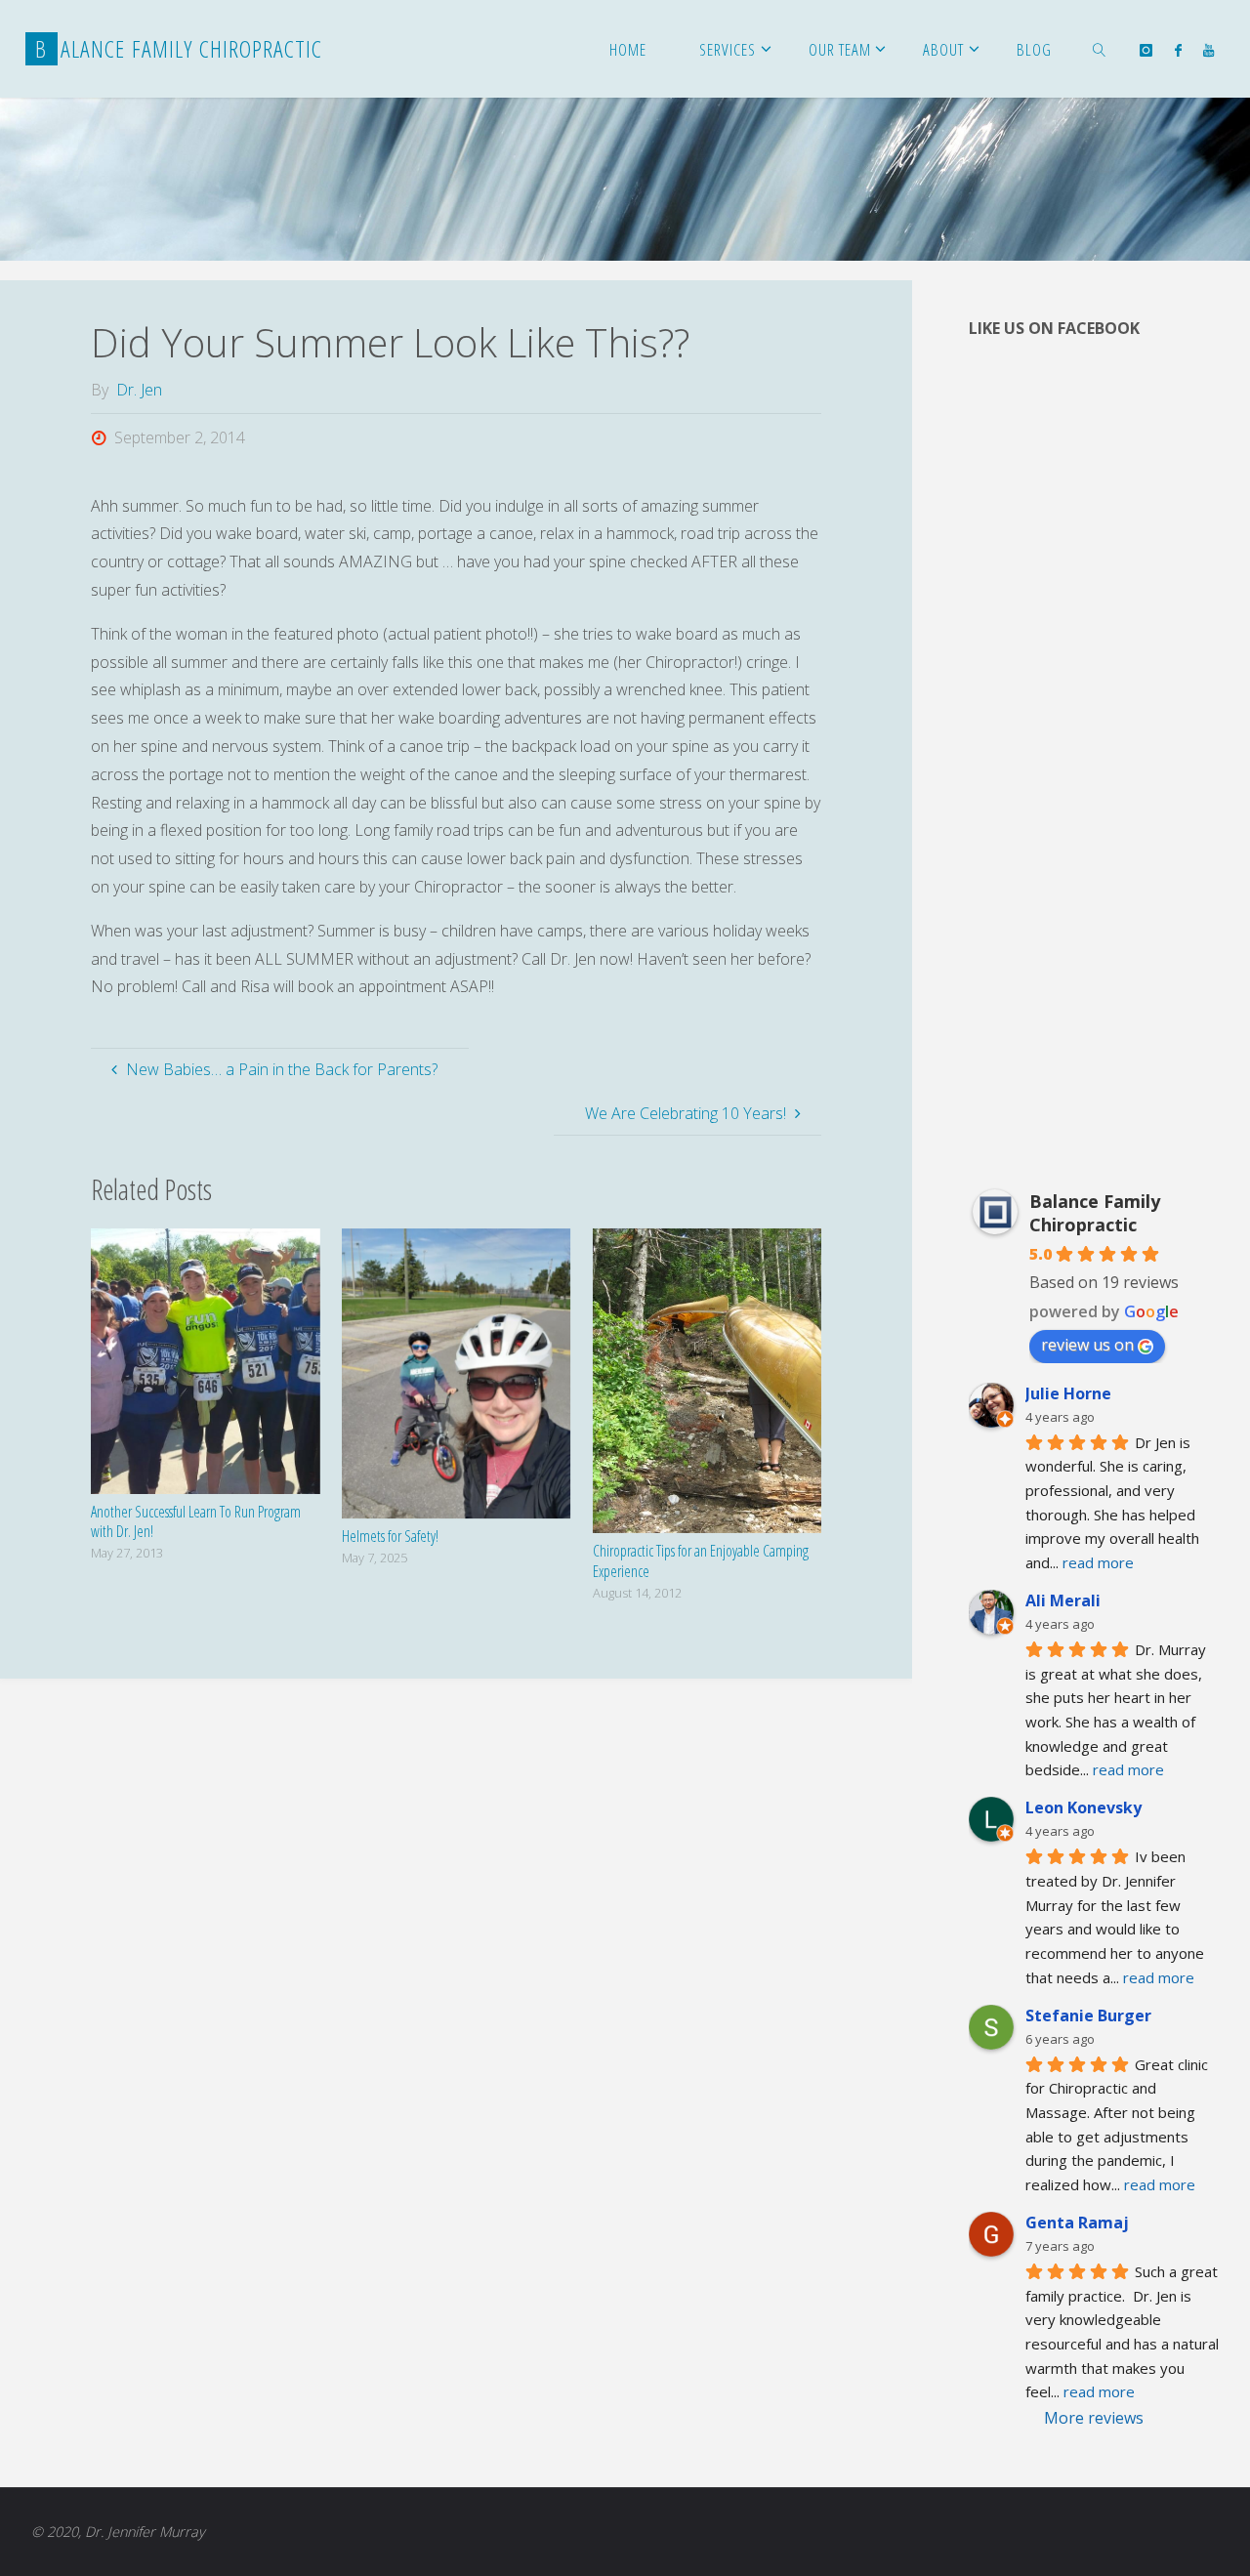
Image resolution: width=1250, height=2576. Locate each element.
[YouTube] (1208, 50)
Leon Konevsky (1083, 1807)
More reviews (1094, 2418)
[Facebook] (1178, 50)
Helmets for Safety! (390, 1536)
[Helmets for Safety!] (456, 1372)
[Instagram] (1146, 50)
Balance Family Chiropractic (1095, 1213)
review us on (1087, 1345)
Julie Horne (1068, 1393)
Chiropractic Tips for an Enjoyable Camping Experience (701, 1561)
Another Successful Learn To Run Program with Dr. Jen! (196, 1522)
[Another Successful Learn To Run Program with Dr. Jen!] (205, 1359)
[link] (1100, 49)
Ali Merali (1063, 1600)
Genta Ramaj (1077, 2223)
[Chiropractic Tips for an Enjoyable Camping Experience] (707, 1379)
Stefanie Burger (1088, 2015)
